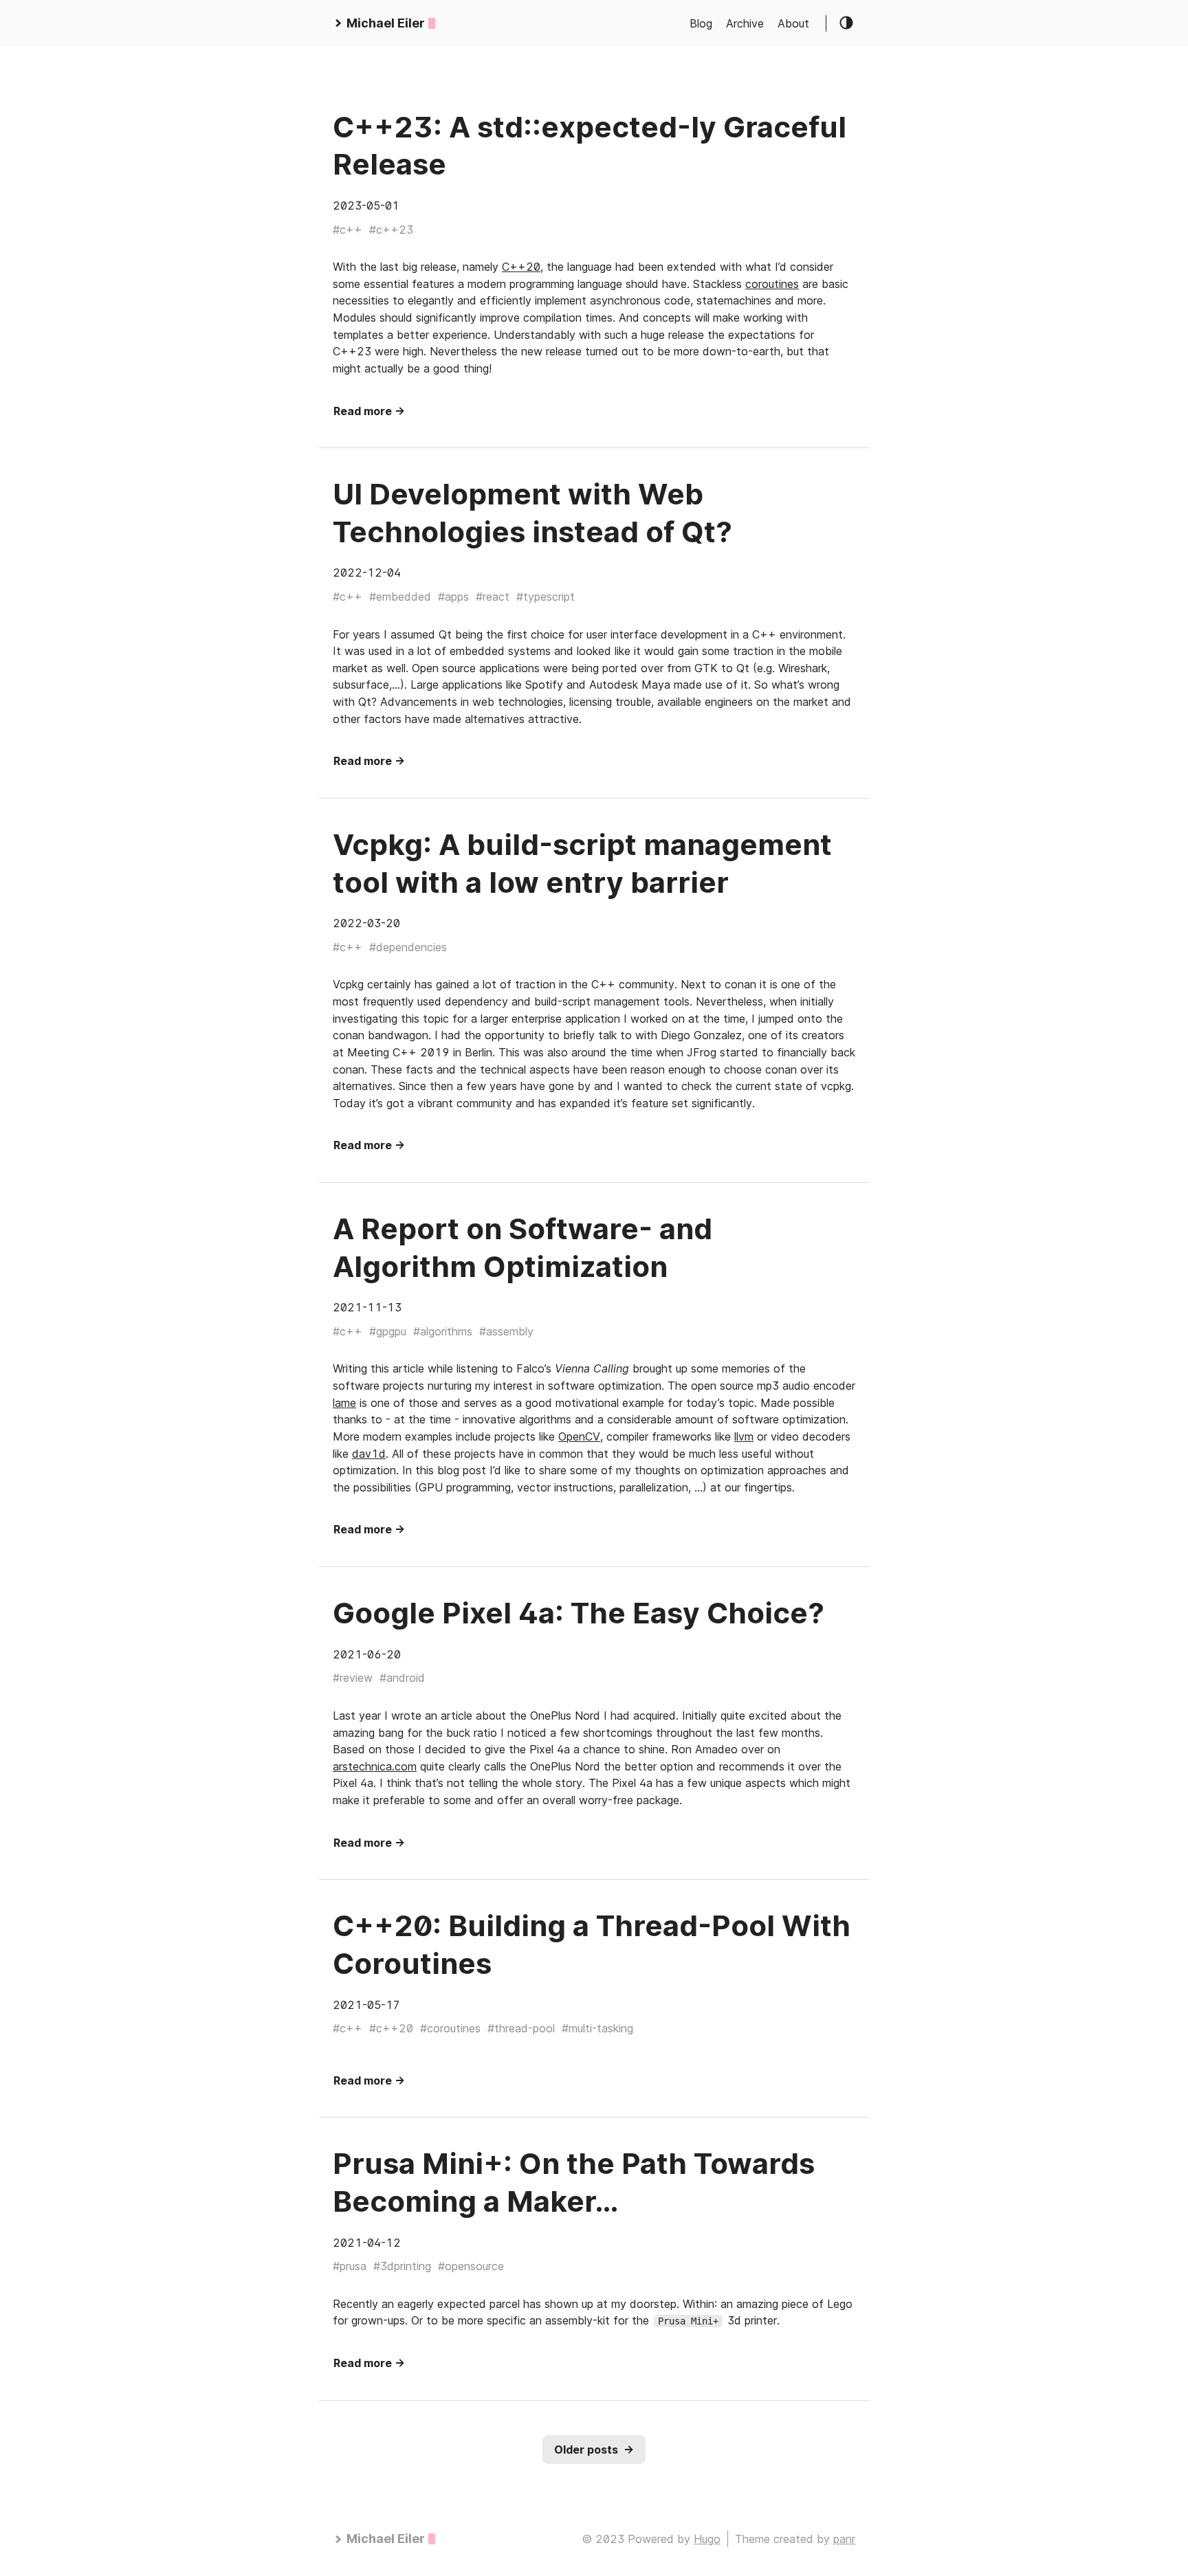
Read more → (369, 411)
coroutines (772, 284)
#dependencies (408, 947)
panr (844, 2539)
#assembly (506, 1331)
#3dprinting (402, 2266)
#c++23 (391, 230)
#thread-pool (521, 2028)
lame (344, 1403)
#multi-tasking (597, 2028)
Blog (701, 23)
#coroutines (450, 2028)
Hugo (707, 2539)
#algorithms (443, 1331)
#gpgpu (388, 1331)
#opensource (471, 2266)
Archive (745, 23)
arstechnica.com (375, 1766)
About (793, 23)
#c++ (348, 230)
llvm (744, 1436)
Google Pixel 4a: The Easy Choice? (579, 1613)
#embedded (400, 597)
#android (402, 1678)
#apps (453, 597)
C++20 (521, 267)
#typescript (546, 597)
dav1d (369, 1454)
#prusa (350, 2266)
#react (493, 597)
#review (353, 1678)
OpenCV (579, 1436)
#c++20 (391, 2028)
